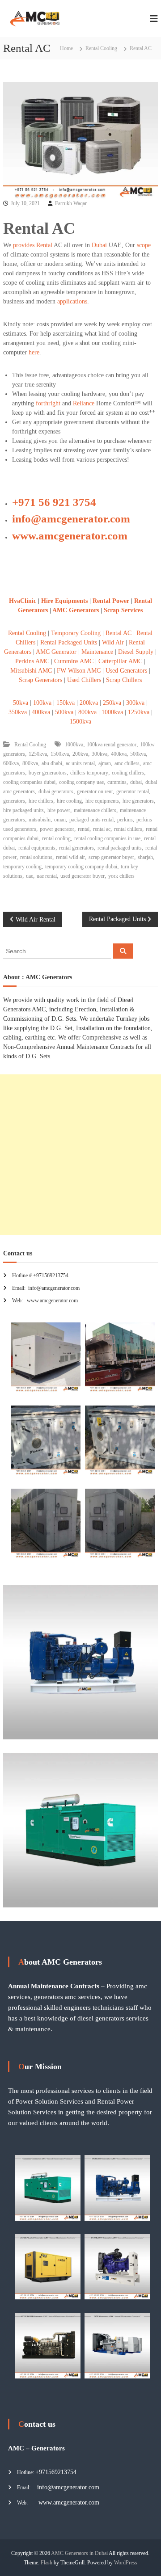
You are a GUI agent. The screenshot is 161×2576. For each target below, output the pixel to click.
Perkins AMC (32, 661)
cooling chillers (128, 773)
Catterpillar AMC (120, 661)
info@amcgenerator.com (71, 519)
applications (72, 301)
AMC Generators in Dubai (79, 2553)
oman (60, 820)
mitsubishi (40, 820)
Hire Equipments (65, 601)
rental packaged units (120, 848)
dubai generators (56, 791)
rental (84, 829)
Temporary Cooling (76, 633)
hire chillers (41, 801)
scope (144, 245)
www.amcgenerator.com (70, 536)
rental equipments (37, 848)
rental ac (102, 829)
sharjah (145, 857)
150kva (66, 703)
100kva (42, 703)
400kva (41, 712)
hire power (59, 810)
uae (30, 876)
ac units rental (80, 763)
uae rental (47, 876)
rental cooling (56, 838)
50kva (21, 703)
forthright (48, 403)
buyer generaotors (48, 773)
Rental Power (111, 601)
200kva (89, 703)
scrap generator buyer (111, 857)
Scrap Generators (40, 680)
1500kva (80, 722)
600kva (11, 763)
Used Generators (126, 671)
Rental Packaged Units (69, 642)
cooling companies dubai (29, 782)
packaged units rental (91, 820)
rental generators (76, 848)
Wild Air (113, 642)
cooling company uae (81, 782)
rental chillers (128, 829)
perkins (125, 820)
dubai (136, 782)
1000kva (112, 712)
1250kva (139, 712)
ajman (105, 763)
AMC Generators (76, 610)
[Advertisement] (80, 1155)
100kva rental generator (112, 745)
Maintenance (97, 652)
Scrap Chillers (123, 680)
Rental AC (119, 633)
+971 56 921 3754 (54, 502)
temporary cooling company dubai (81, 867)
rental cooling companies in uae (107, 838)
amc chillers (127, 763)
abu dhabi (52, 763)
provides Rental (33, 245)
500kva (64, 712)
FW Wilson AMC (79, 671)
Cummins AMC (74, 661)
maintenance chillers (95, 810)
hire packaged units (23, 810)
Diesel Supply (136, 652)
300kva (135, 703)
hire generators (138, 801)
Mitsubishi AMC (31, 671)
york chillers (121, 876)
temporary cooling (22, 867)
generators (14, 801)
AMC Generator (57, 652)
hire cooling (69, 801)
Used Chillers (84, 680)
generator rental (133, 791)
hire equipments (102, 801)
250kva (112, 703)
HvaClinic (23, 601)
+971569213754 (56, 2472)
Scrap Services (123, 610)
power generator (57, 829)
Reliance (84, 403)
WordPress (126, 2563)
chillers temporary (89, 773)
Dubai (99, 245)
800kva (87, 712)
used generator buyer (83, 876)
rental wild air (70, 857)
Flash (47, 2563)
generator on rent (95, 791)
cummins (117, 782)
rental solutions (36, 857)
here (34, 352)
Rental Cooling (101, 48)
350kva (18, 712)
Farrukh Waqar (71, 203)
